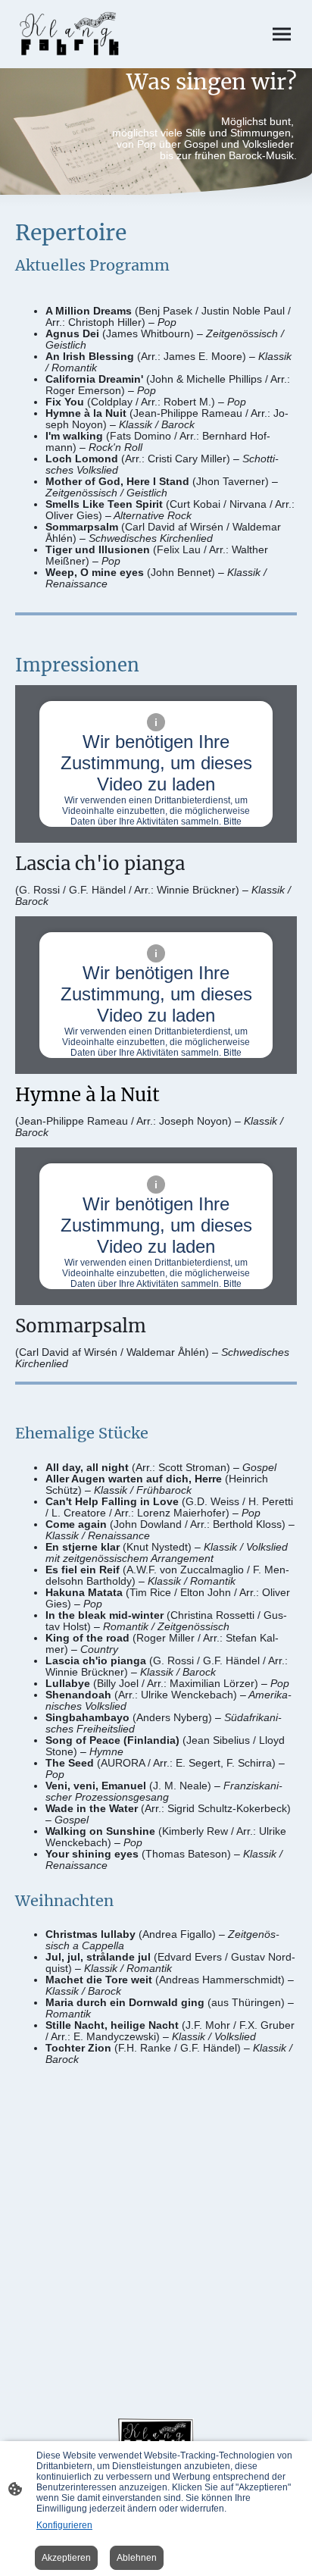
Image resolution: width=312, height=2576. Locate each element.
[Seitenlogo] (70, 34)
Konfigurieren (64, 2525)
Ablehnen (137, 2558)
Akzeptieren (66, 2558)
